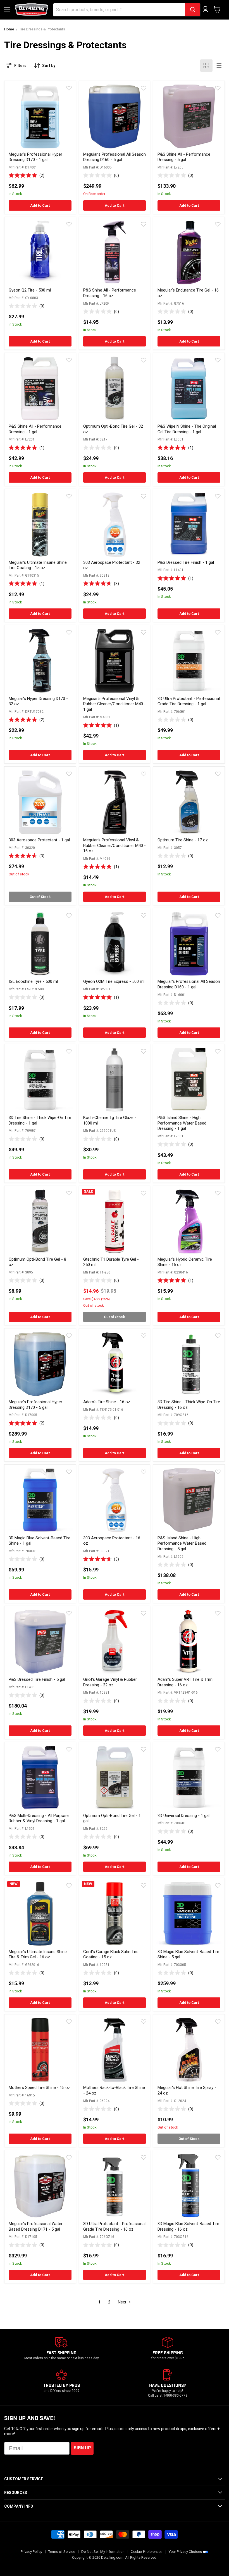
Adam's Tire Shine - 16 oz (107, 1402)
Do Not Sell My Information (103, 2552)
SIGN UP (82, 2448)
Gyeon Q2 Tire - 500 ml (30, 290)
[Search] (193, 10)
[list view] (219, 66)
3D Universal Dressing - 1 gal (183, 1816)
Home (9, 29)
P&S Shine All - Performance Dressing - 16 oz (110, 293)
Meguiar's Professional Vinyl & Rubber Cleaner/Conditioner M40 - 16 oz (115, 845)
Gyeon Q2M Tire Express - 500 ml (114, 981)
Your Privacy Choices (185, 2552)
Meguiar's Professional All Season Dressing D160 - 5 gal (115, 157)
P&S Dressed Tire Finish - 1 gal (186, 562)
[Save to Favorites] (69, 88)
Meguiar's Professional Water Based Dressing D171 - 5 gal (36, 2226)
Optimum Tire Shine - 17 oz (183, 840)
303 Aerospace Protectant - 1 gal (39, 840)
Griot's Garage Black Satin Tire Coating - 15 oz (111, 1954)
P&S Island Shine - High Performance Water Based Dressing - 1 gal (182, 1123)
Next (123, 2302)
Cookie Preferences (147, 2552)
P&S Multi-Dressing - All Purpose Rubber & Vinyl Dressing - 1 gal (39, 1818)
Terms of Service (62, 2552)
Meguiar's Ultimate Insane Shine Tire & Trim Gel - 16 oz (38, 1954)
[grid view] (206, 66)
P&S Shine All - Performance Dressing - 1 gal (35, 429)
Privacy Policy (31, 2552)
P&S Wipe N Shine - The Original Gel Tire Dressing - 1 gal (187, 429)
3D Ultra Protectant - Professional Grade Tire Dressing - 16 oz (114, 2226)
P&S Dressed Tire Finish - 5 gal (37, 1679)
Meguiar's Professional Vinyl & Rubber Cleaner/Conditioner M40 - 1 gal (115, 704)
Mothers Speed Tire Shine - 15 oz (39, 2088)
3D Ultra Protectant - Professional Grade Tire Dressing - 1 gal (189, 701)
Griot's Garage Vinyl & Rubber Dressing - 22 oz (110, 1682)
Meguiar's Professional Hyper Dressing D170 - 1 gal (35, 157)
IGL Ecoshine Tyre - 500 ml (33, 981)
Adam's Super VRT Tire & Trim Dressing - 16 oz (185, 1682)
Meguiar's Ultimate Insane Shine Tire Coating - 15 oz (38, 565)
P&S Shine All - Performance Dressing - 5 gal (184, 157)
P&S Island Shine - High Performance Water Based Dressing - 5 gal (182, 1543)
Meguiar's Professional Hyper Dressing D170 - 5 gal (35, 1405)
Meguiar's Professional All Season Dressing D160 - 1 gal (189, 984)
